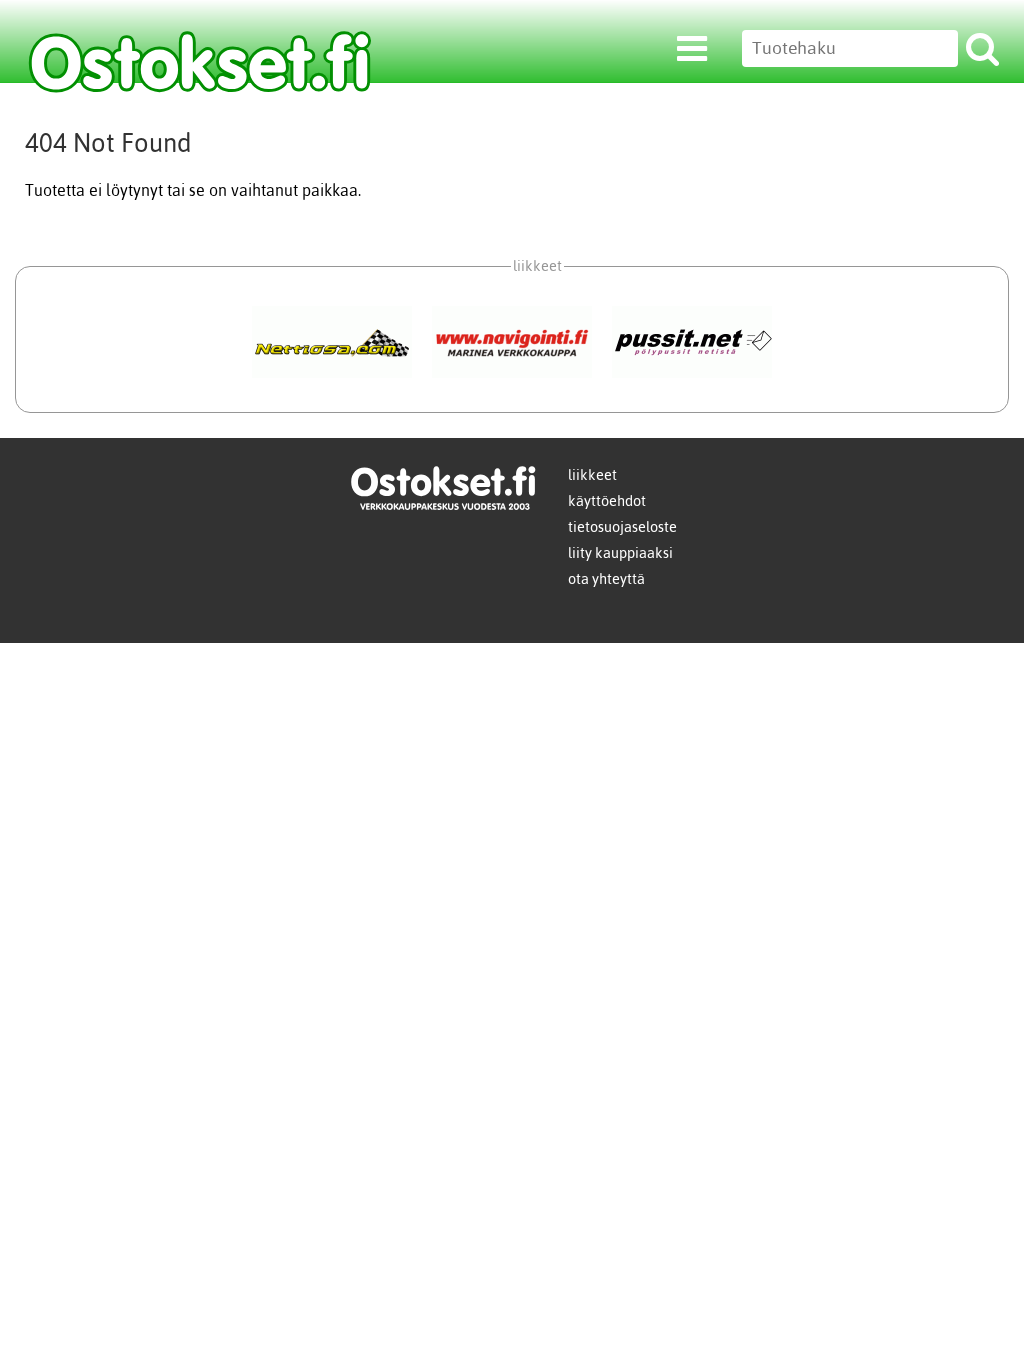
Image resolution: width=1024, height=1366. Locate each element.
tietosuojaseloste (622, 527)
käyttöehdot (607, 501)
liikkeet (592, 475)
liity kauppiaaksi (620, 553)
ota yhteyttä (606, 579)
